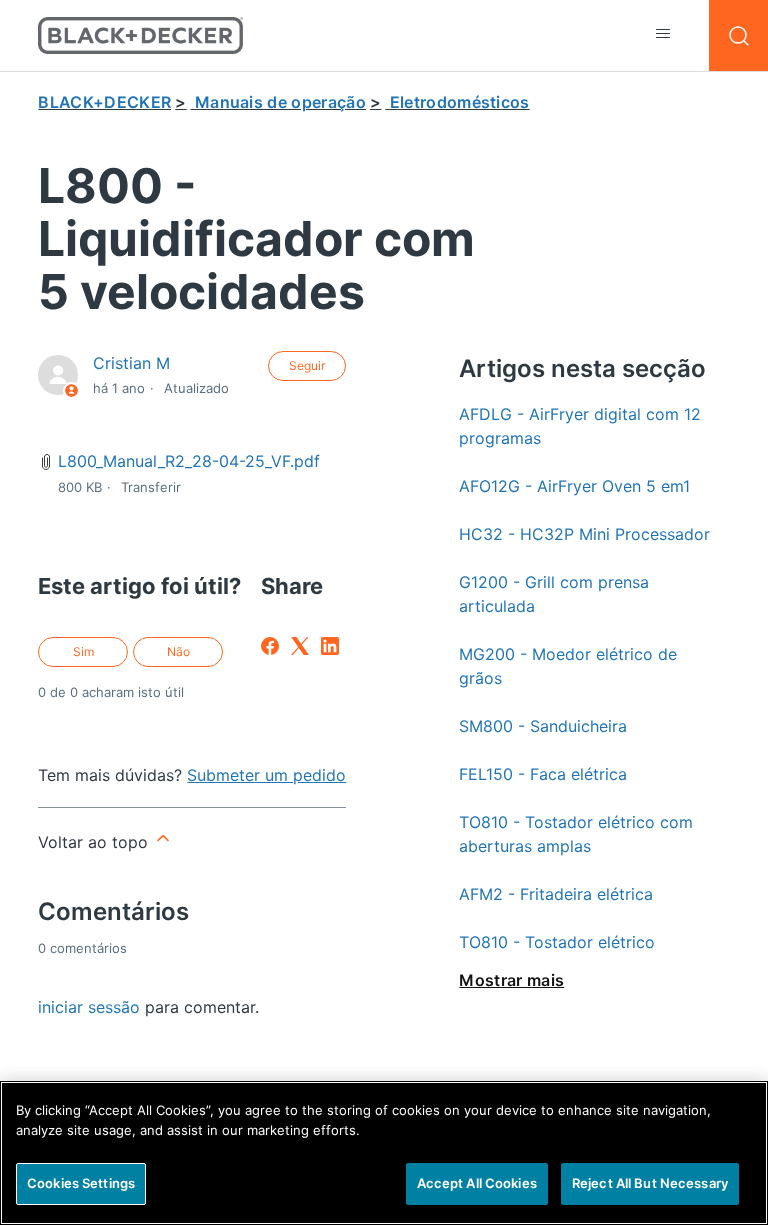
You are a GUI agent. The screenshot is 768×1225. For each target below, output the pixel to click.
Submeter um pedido (266, 775)
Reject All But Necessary (650, 1183)
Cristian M (131, 363)
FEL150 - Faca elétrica (543, 774)
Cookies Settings (81, 1183)
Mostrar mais (511, 980)
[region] (384, 1153)
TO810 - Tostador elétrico (557, 942)
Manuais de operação (280, 102)
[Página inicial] (140, 35)
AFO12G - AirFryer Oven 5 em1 (574, 486)
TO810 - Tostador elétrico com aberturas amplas (576, 834)
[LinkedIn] (330, 646)
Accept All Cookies (477, 1183)
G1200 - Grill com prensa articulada (554, 594)
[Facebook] (270, 646)
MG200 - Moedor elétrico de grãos (568, 666)
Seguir (307, 365)
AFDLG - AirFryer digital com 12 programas (580, 426)
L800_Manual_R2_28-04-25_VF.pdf (189, 461)
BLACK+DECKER (104, 102)
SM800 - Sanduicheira (543, 726)
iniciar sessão (89, 1007)
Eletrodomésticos (460, 102)
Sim (83, 651)
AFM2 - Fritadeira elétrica (556, 894)
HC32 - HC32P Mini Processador (584, 534)
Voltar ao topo (95, 842)
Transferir (151, 487)
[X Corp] (300, 646)
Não (178, 651)
